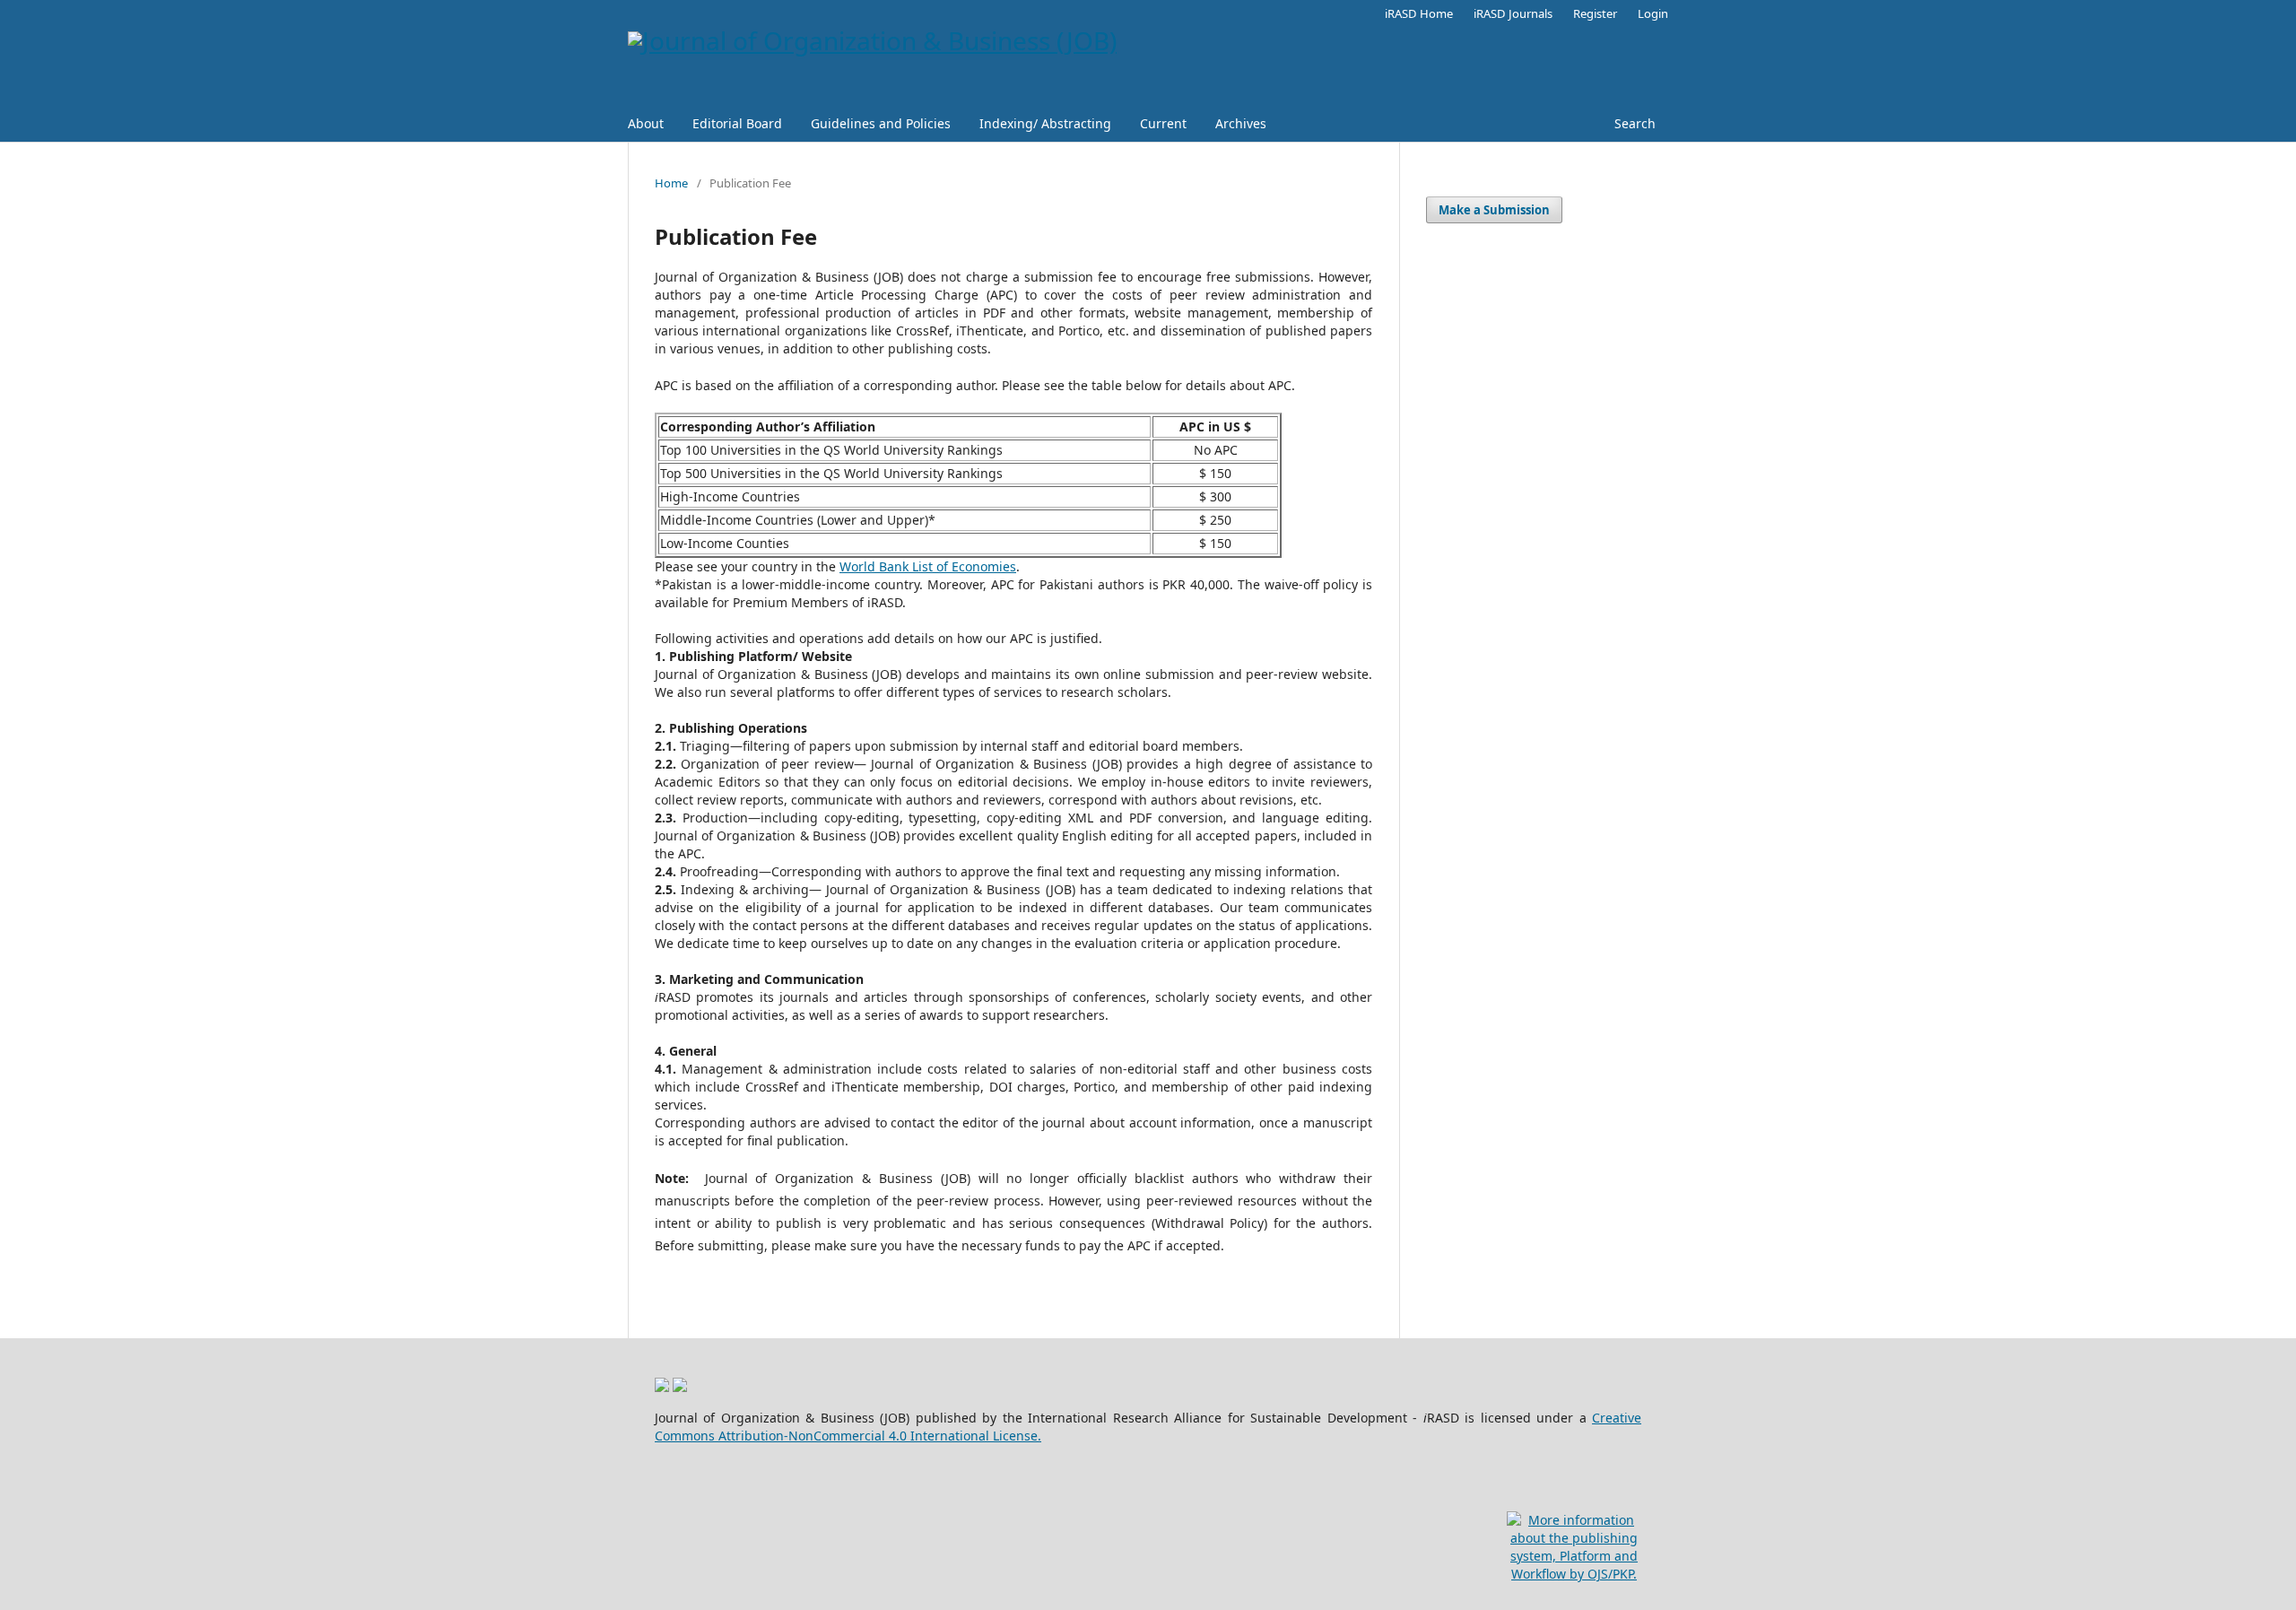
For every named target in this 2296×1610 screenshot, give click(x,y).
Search (1635, 123)
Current (1163, 123)
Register (1595, 13)
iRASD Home (1419, 13)
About (646, 123)
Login (1653, 13)
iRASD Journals (1513, 13)
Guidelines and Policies (881, 123)
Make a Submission (1494, 210)
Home (671, 183)
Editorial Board (737, 123)
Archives (1241, 123)
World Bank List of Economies (928, 566)
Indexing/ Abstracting (1045, 123)
